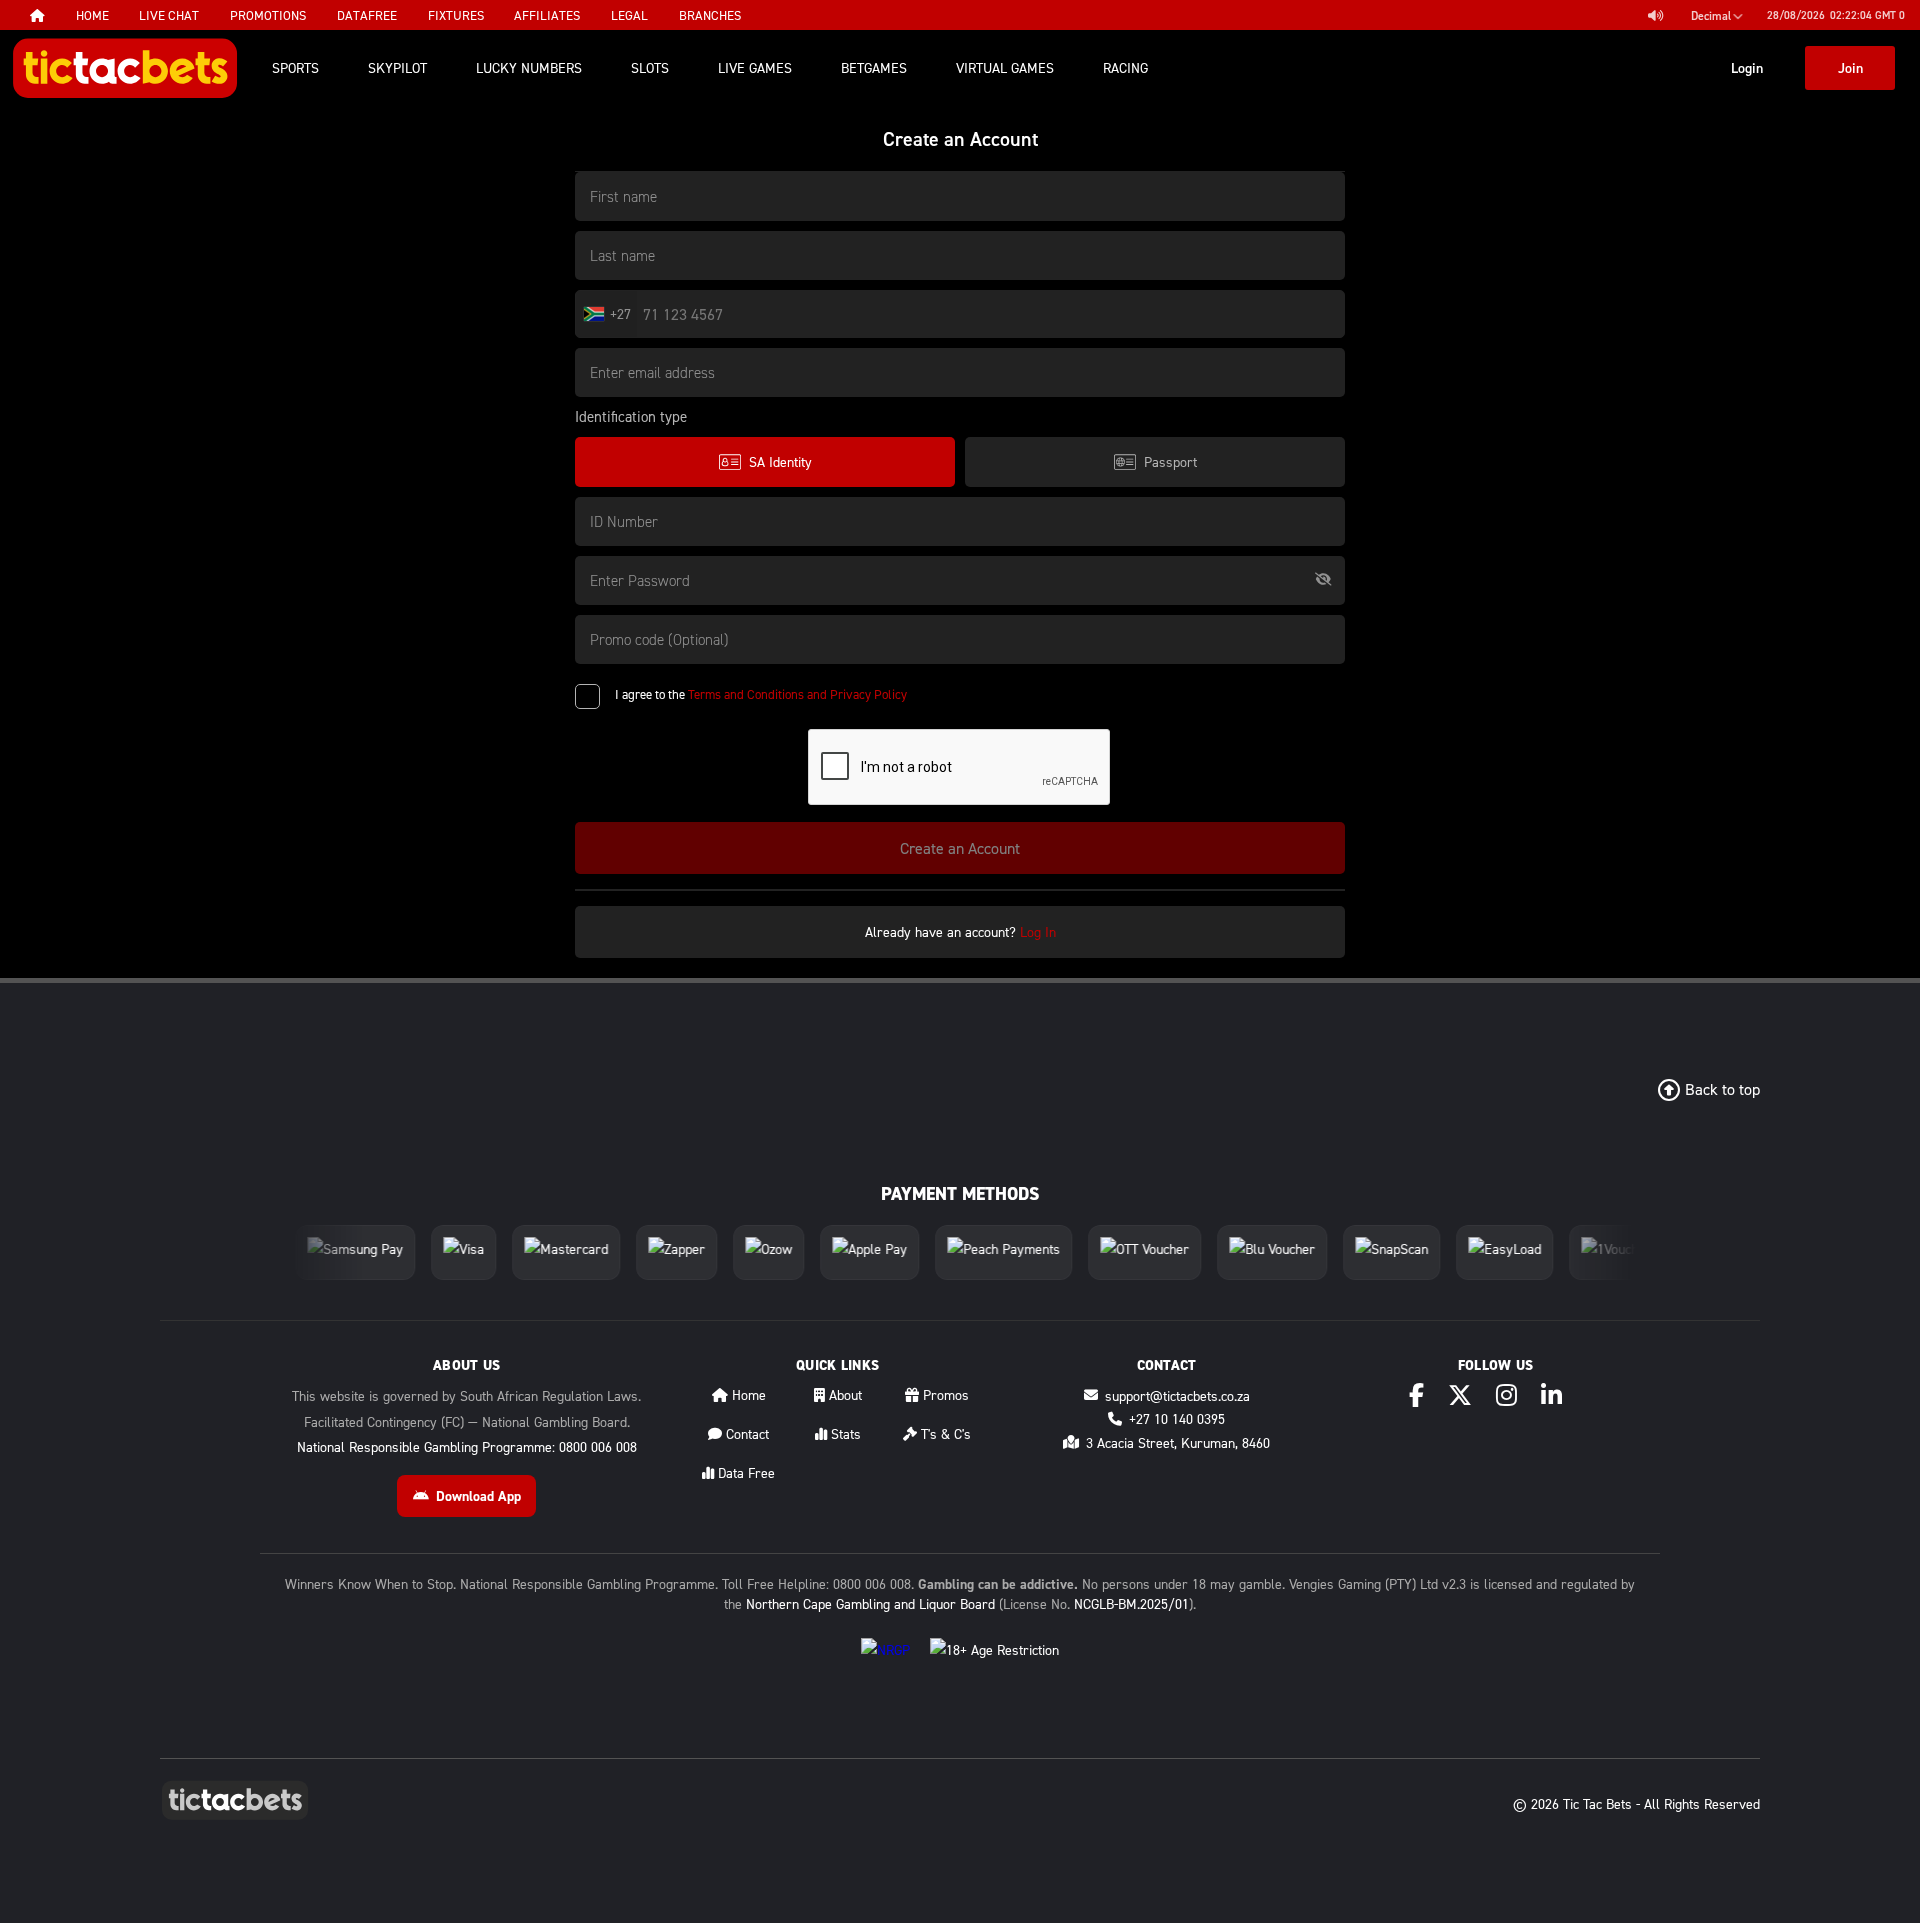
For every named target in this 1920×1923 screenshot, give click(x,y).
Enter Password (640, 580)
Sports (295, 67)
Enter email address (652, 372)
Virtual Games (1005, 67)
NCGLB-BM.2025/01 (1131, 1603)
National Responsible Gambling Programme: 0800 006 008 (467, 1446)
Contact (745, 1433)
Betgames (874, 67)
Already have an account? (960, 931)
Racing (1125, 67)
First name (623, 196)
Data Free (744, 1472)
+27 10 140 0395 (1177, 1418)
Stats (844, 1433)
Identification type (631, 416)
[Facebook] (1416, 1395)
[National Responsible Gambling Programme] (885, 1665)
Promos (944, 1394)
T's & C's (944, 1433)
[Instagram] (1506, 1395)
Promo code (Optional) (659, 639)
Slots (650, 67)
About (843, 1394)
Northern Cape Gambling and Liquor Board (870, 1603)
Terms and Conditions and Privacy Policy (797, 694)
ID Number (624, 521)
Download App (478, 1496)
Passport (1170, 461)
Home (747, 1394)
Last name (622, 255)
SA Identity (780, 461)
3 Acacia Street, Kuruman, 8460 (1178, 1442)
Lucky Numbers (529, 67)
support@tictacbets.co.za (1177, 1395)
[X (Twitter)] (1460, 1395)
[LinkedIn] (1551, 1395)
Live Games (755, 67)
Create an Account (960, 848)
